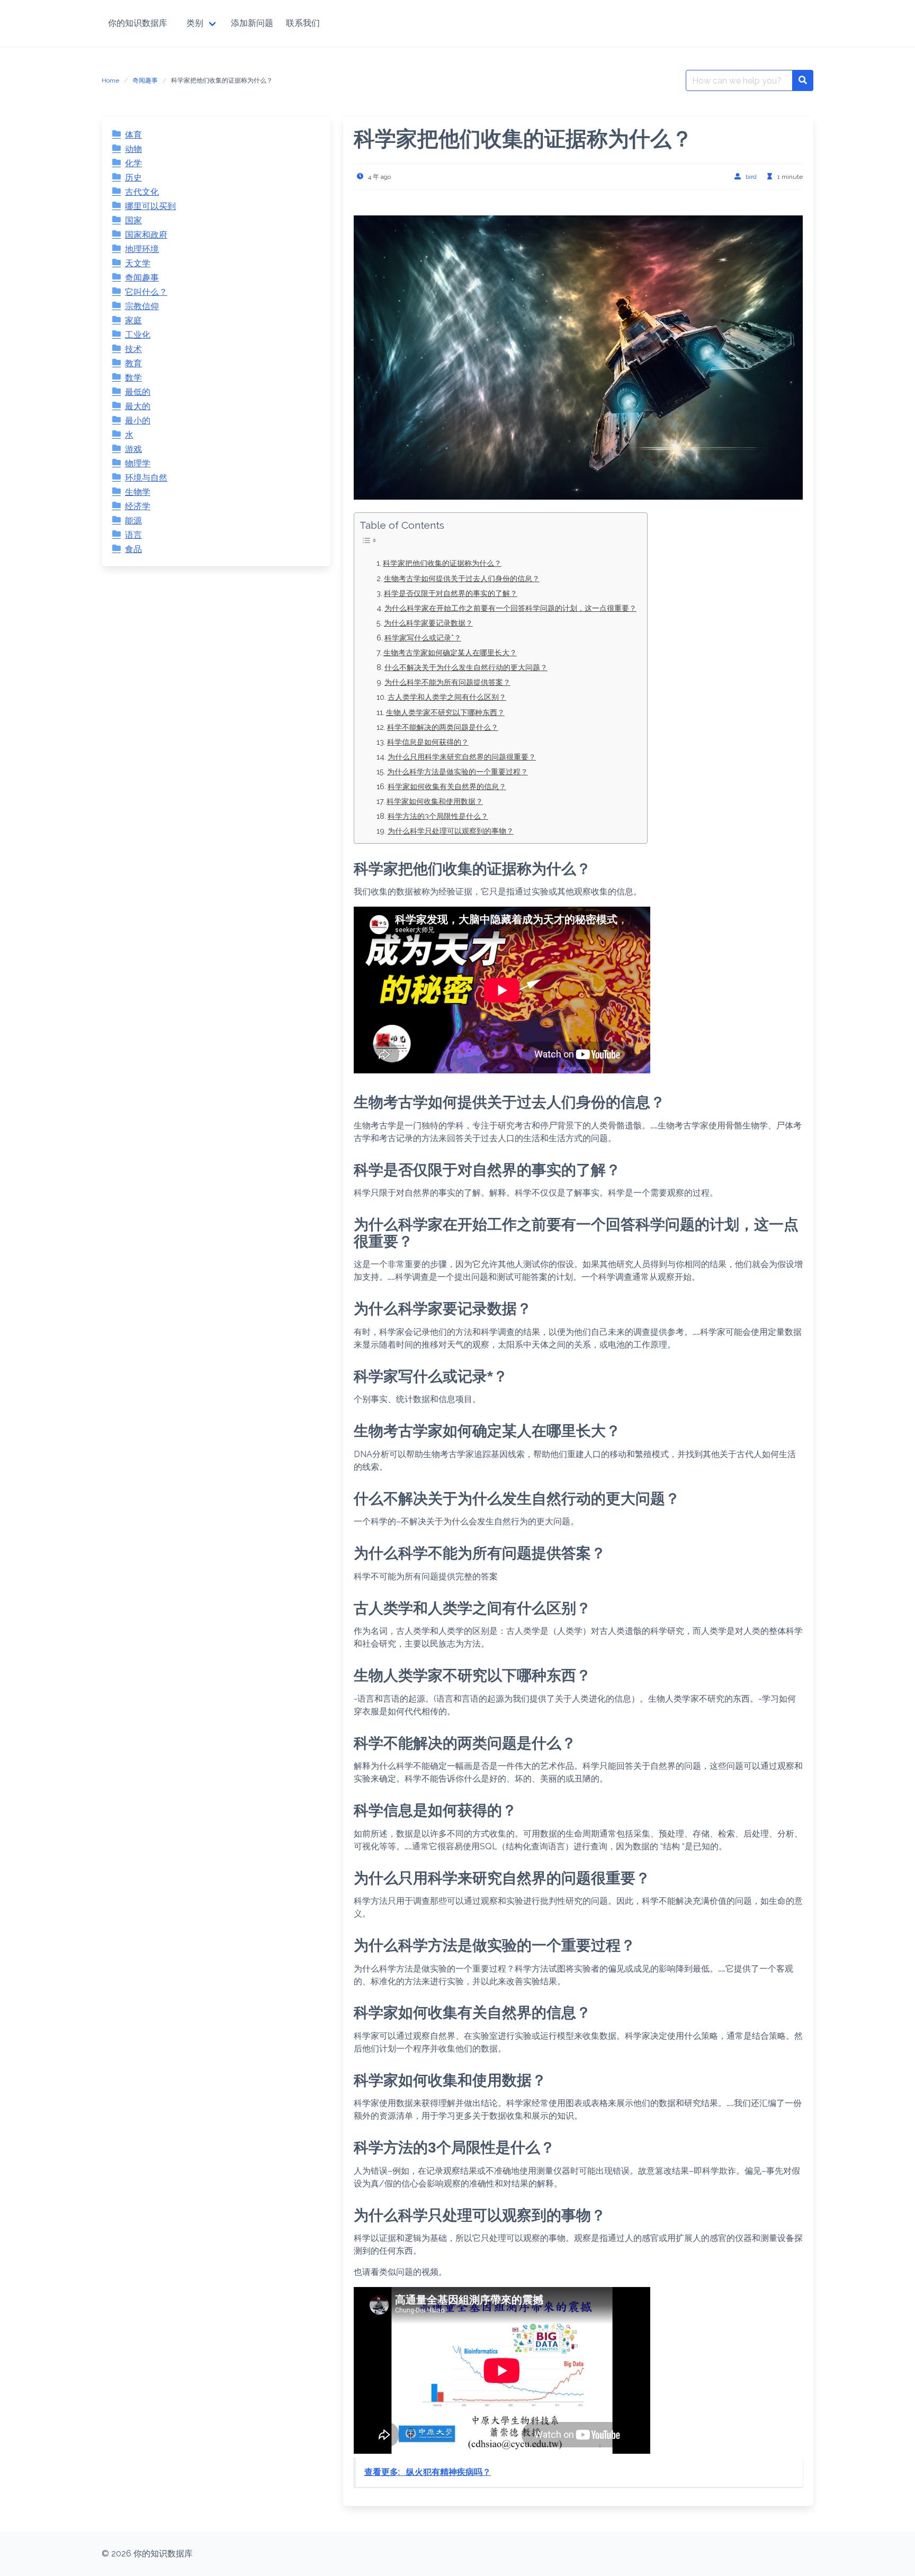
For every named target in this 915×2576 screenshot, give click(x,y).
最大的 (138, 406)
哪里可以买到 (150, 206)
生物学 (138, 492)
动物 (133, 149)
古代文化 (142, 192)
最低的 (138, 392)
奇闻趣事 (145, 80)
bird (751, 177)
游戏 (133, 449)
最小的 (138, 421)
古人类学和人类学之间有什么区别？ (447, 697)
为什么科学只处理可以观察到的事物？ (451, 831)
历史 (133, 178)
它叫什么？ (146, 292)
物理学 (138, 463)
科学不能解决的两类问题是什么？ (443, 727)
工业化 (138, 335)
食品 (133, 549)
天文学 (138, 263)
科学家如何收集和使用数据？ (435, 801)
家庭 (133, 320)
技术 (133, 349)
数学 (133, 378)
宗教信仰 (142, 306)
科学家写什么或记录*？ (423, 638)
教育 (133, 363)
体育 (133, 135)
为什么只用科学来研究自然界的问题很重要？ (462, 757)
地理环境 (142, 249)
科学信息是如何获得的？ (428, 742)
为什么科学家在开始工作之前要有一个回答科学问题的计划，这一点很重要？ (510, 608)
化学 (133, 163)
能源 (133, 521)
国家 (133, 220)
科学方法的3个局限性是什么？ (438, 816)
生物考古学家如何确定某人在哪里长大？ (450, 652)
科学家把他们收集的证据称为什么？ (442, 563)
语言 (133, 535)
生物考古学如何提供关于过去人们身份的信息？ (462, 578)
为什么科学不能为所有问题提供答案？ (447, 682)
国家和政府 (146, 235)
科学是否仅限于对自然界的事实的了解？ (451, 593)
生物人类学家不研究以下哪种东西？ (445, 712)
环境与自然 (146, 478)
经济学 (138, 506)
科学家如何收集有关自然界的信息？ (447, 786)
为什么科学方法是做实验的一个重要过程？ (457, 771)
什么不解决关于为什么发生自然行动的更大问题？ (466, 667)
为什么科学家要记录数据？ (428, 623)
